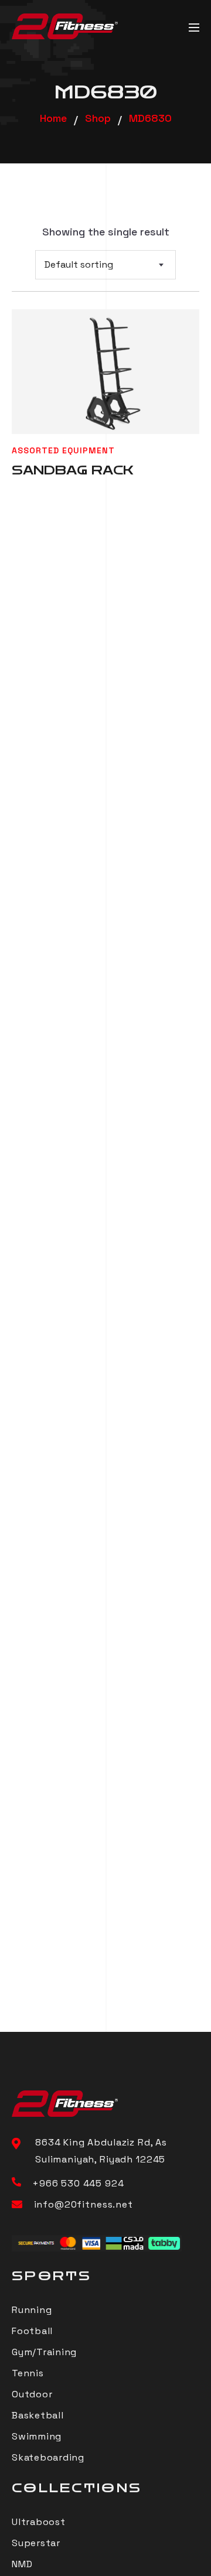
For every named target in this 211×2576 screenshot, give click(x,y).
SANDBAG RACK (73, 470)
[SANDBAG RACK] (105, 372)
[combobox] (105, 265)
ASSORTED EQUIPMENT (63, 450)
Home (53, 118)
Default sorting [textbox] (79, 264)
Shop (98, 118)
